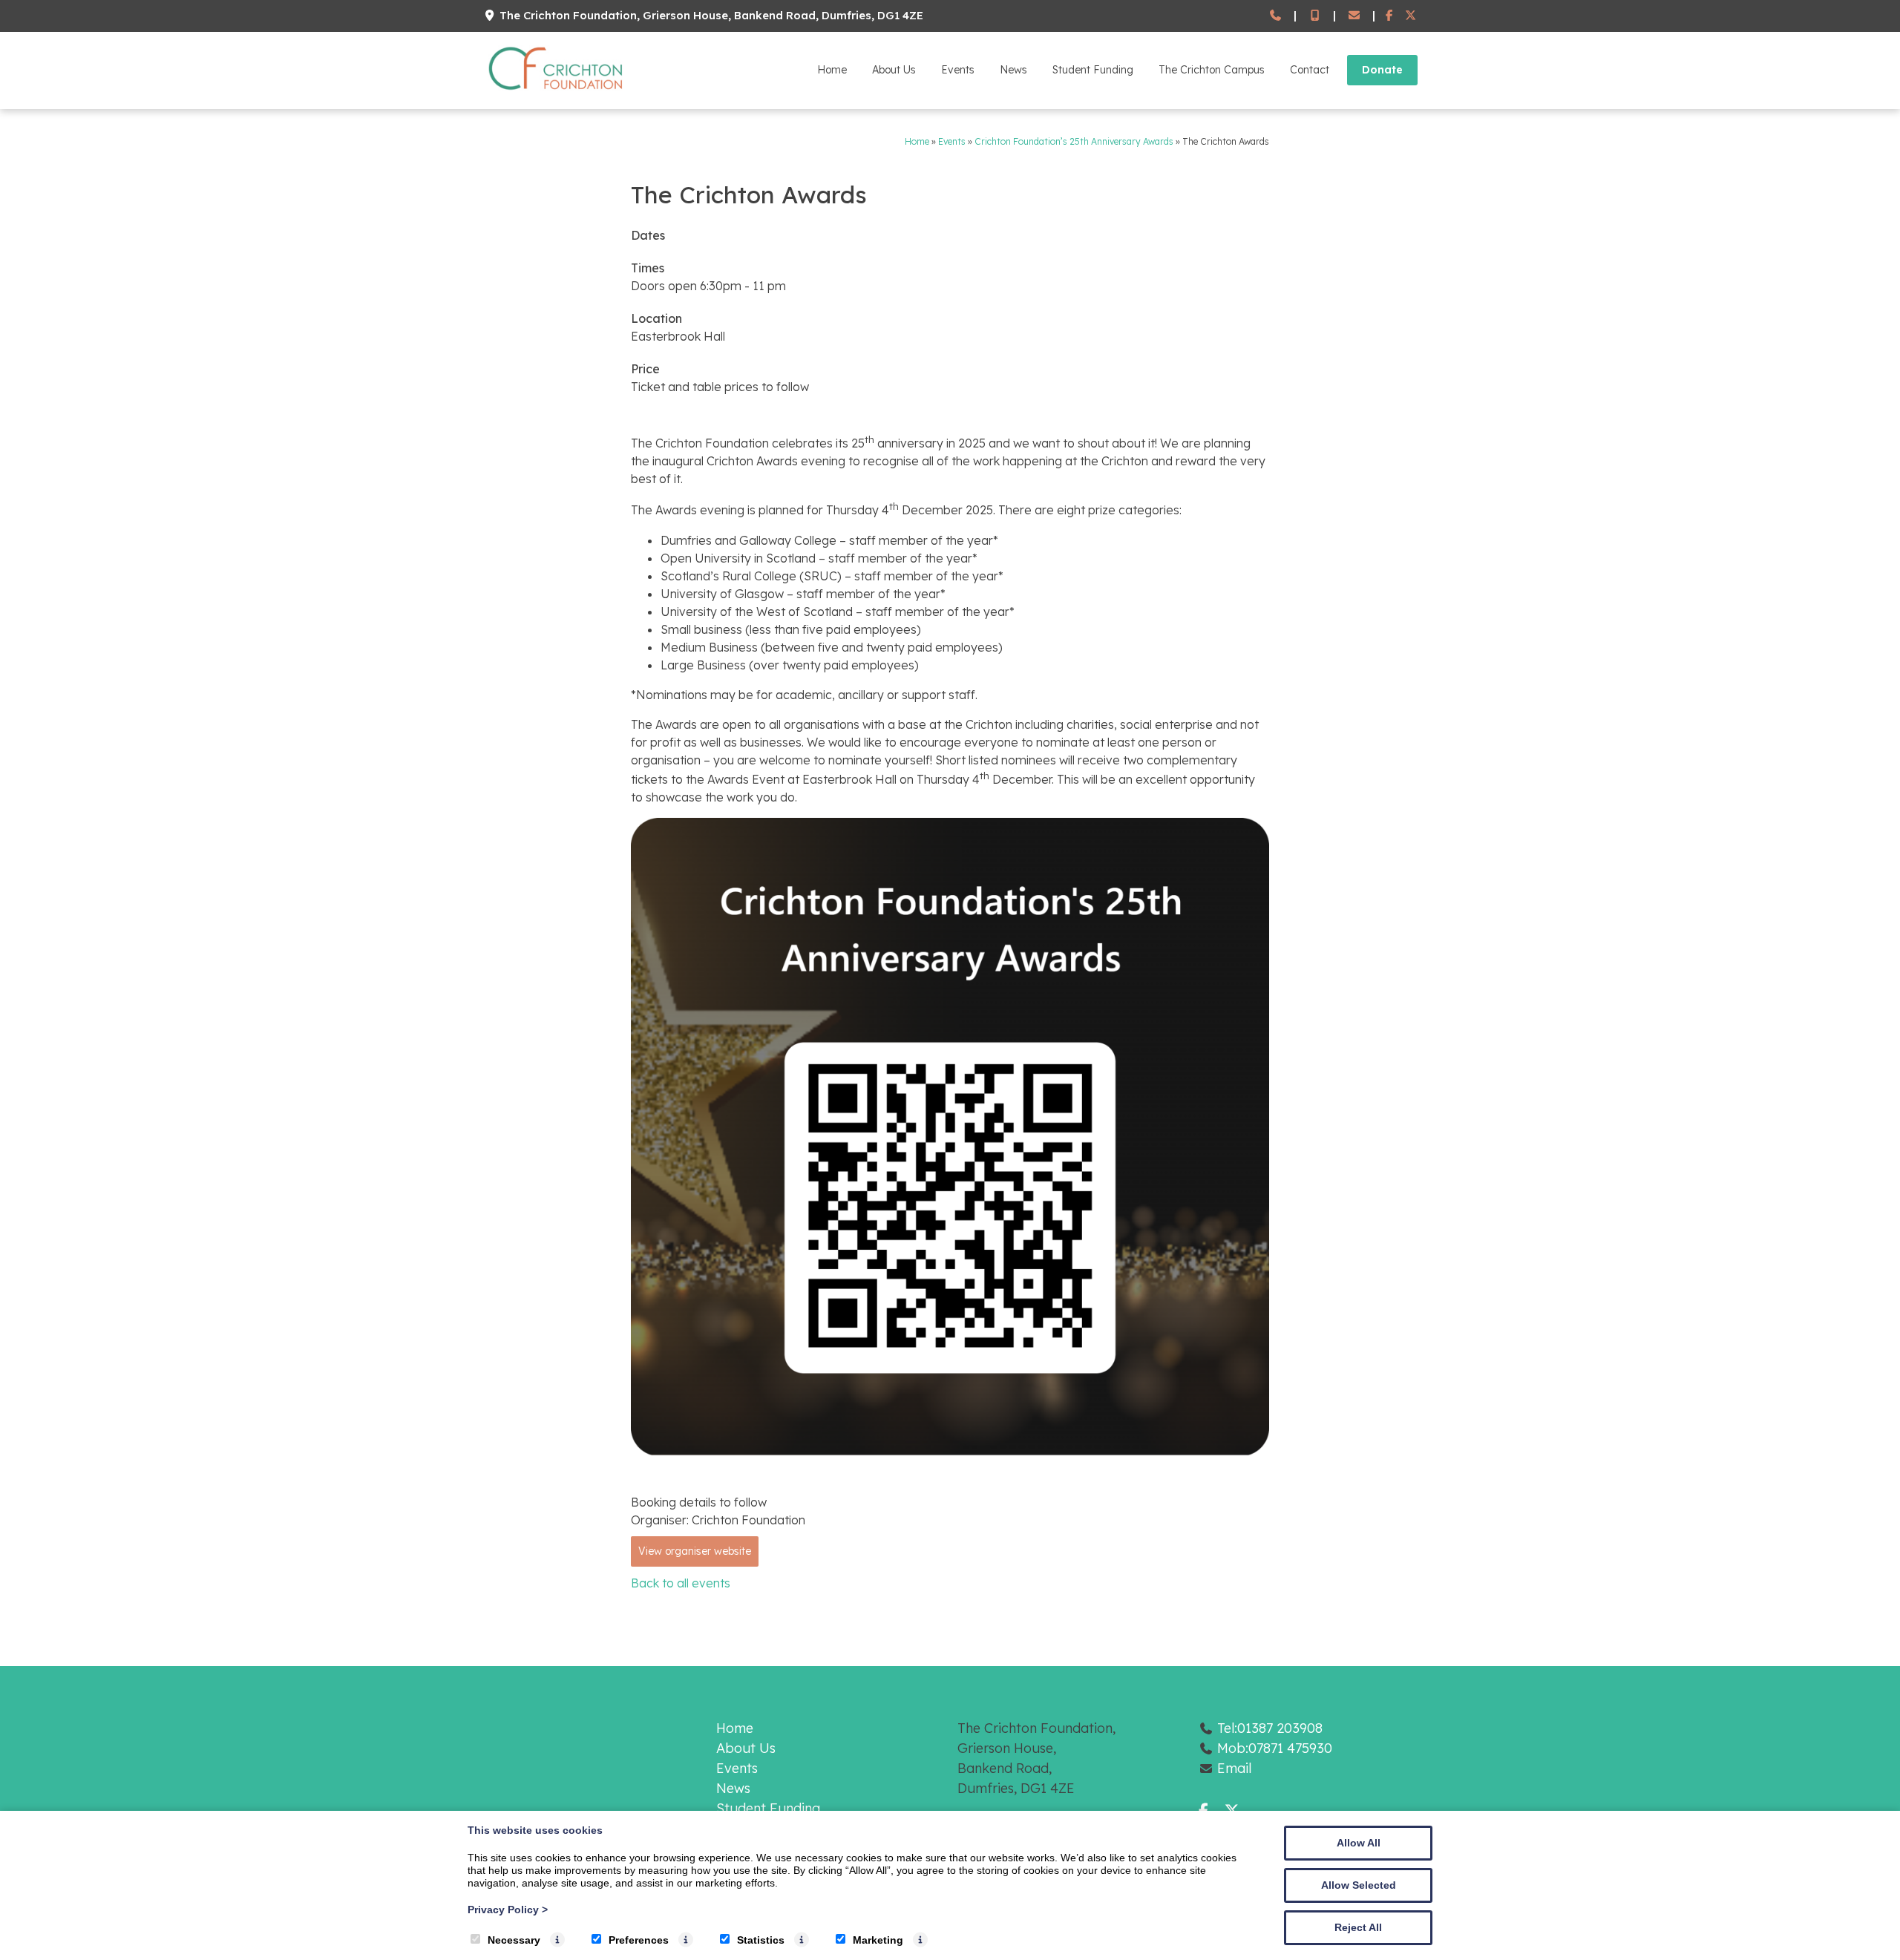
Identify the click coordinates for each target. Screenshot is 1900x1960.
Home (832, 70)
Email (1234, 1768)
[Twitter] (1411, 16)
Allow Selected (1359, 1885)
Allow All (1359, 1843)
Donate (1382, 70)
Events (958, 70)
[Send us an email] (1354, 16)
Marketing (878, 1940)
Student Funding (1093, 70)
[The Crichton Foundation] (557, 93)
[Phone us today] (1275, 16)
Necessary (514, 1940)
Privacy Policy (508, 1910)
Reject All (1358, 1927)
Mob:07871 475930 (1275, 1748)
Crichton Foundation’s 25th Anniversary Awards (1074, 141)
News (1013, 70)
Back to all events (681, 1583)
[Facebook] (1390, 16)
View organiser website (695, 1551)
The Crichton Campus (1212, 70)
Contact (1310, 70)
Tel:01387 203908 (1270, 1728)
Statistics (761, 1940)
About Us (894, 70)
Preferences (639, 1940)
